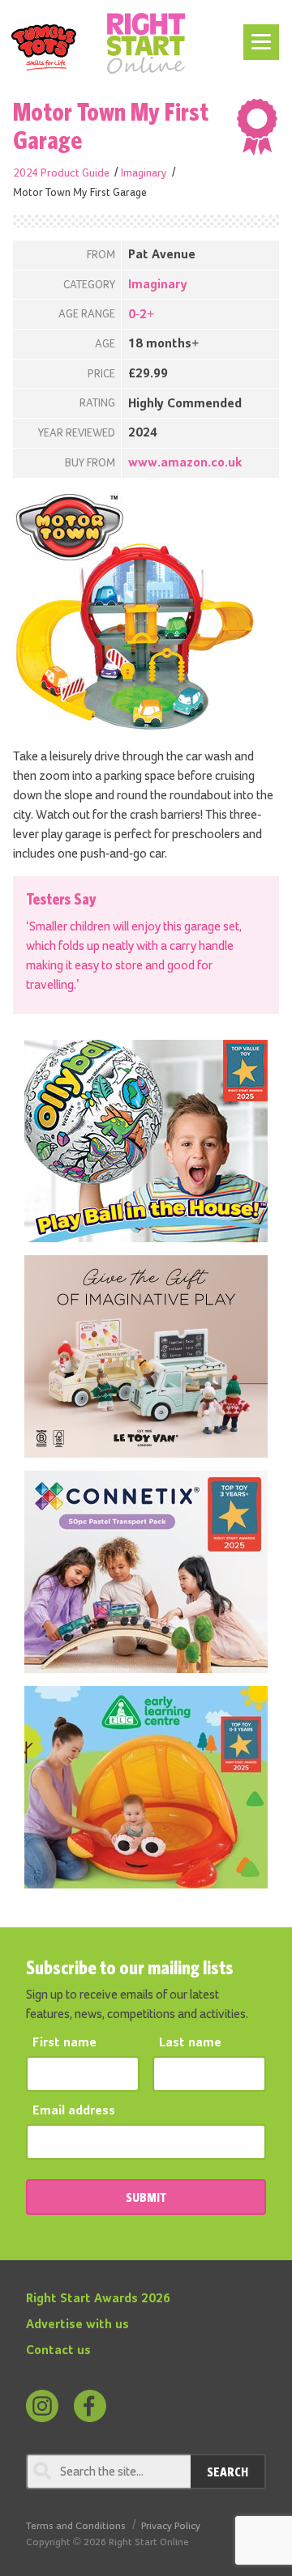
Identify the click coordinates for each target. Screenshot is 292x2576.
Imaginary (144, 173)
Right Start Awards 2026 (98, 2299)
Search (228, 2472)
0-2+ (141, 315)
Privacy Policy (171, 2526)
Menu (258, 34)
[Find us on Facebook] (90, 2406)
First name (64, 2043)
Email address (74, 2111)
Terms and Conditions (76, 2526)
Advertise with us (77, 2325)
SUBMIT (146, 2197)
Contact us (58, 2351)
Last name (190, 2043)
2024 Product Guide (61, 173)
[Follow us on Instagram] (42, 2406)
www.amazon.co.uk (185, 463)
